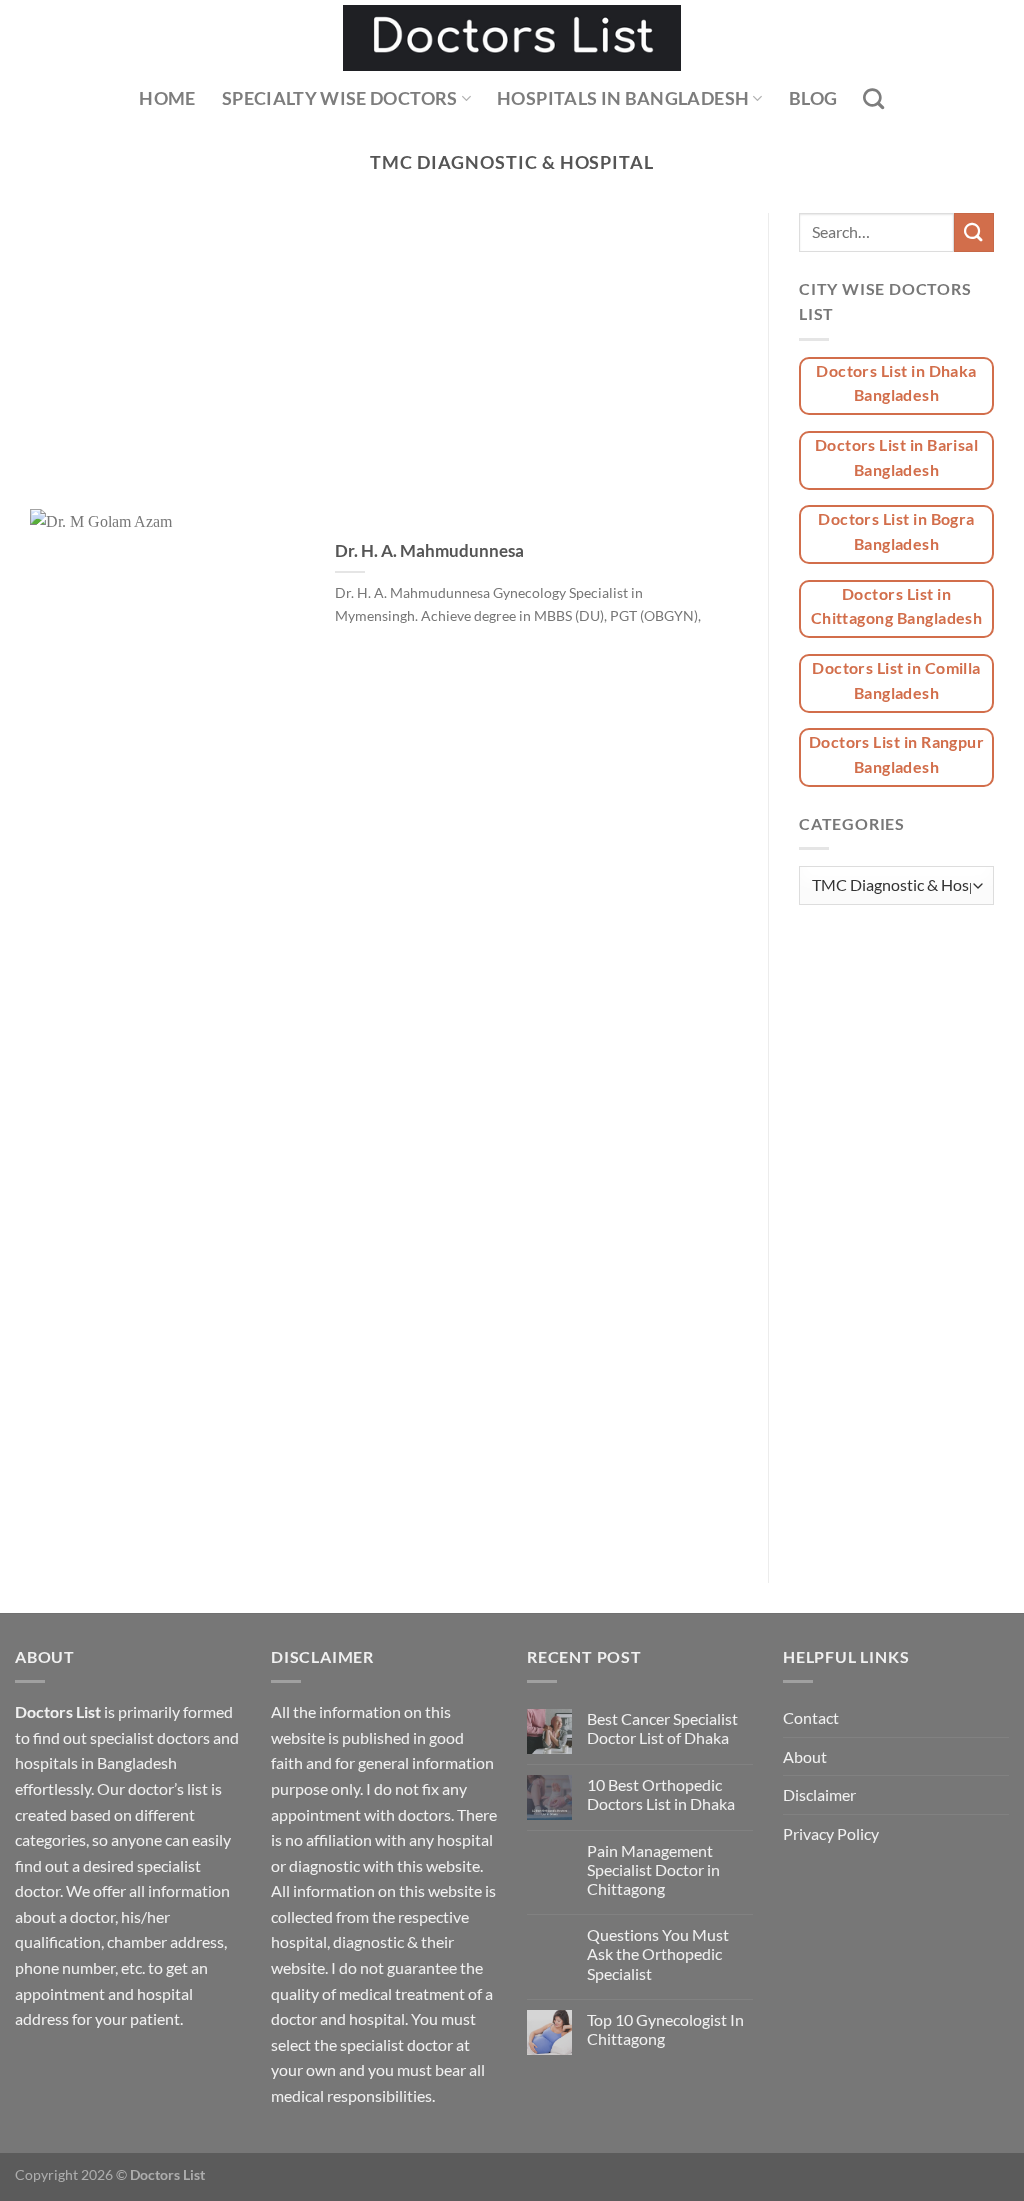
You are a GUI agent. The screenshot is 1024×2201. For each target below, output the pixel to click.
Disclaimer (819, 1794)
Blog (813, 98)
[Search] (873, 98)
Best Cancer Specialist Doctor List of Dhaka (662, 1728)
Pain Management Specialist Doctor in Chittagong (653, 1869)
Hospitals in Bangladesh (623, 98)
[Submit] (974, 232)
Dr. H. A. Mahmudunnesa (429, 551)
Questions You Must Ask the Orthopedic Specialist (658, 1953)
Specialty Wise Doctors (340, 98)
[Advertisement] (384, 361)
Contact (811, 1717)
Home (167, 98)
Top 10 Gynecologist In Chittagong (665, 2029)
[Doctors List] (512, 38)
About (805, 1756)
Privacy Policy (831, 1833)
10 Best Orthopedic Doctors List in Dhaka (661, 1794)
